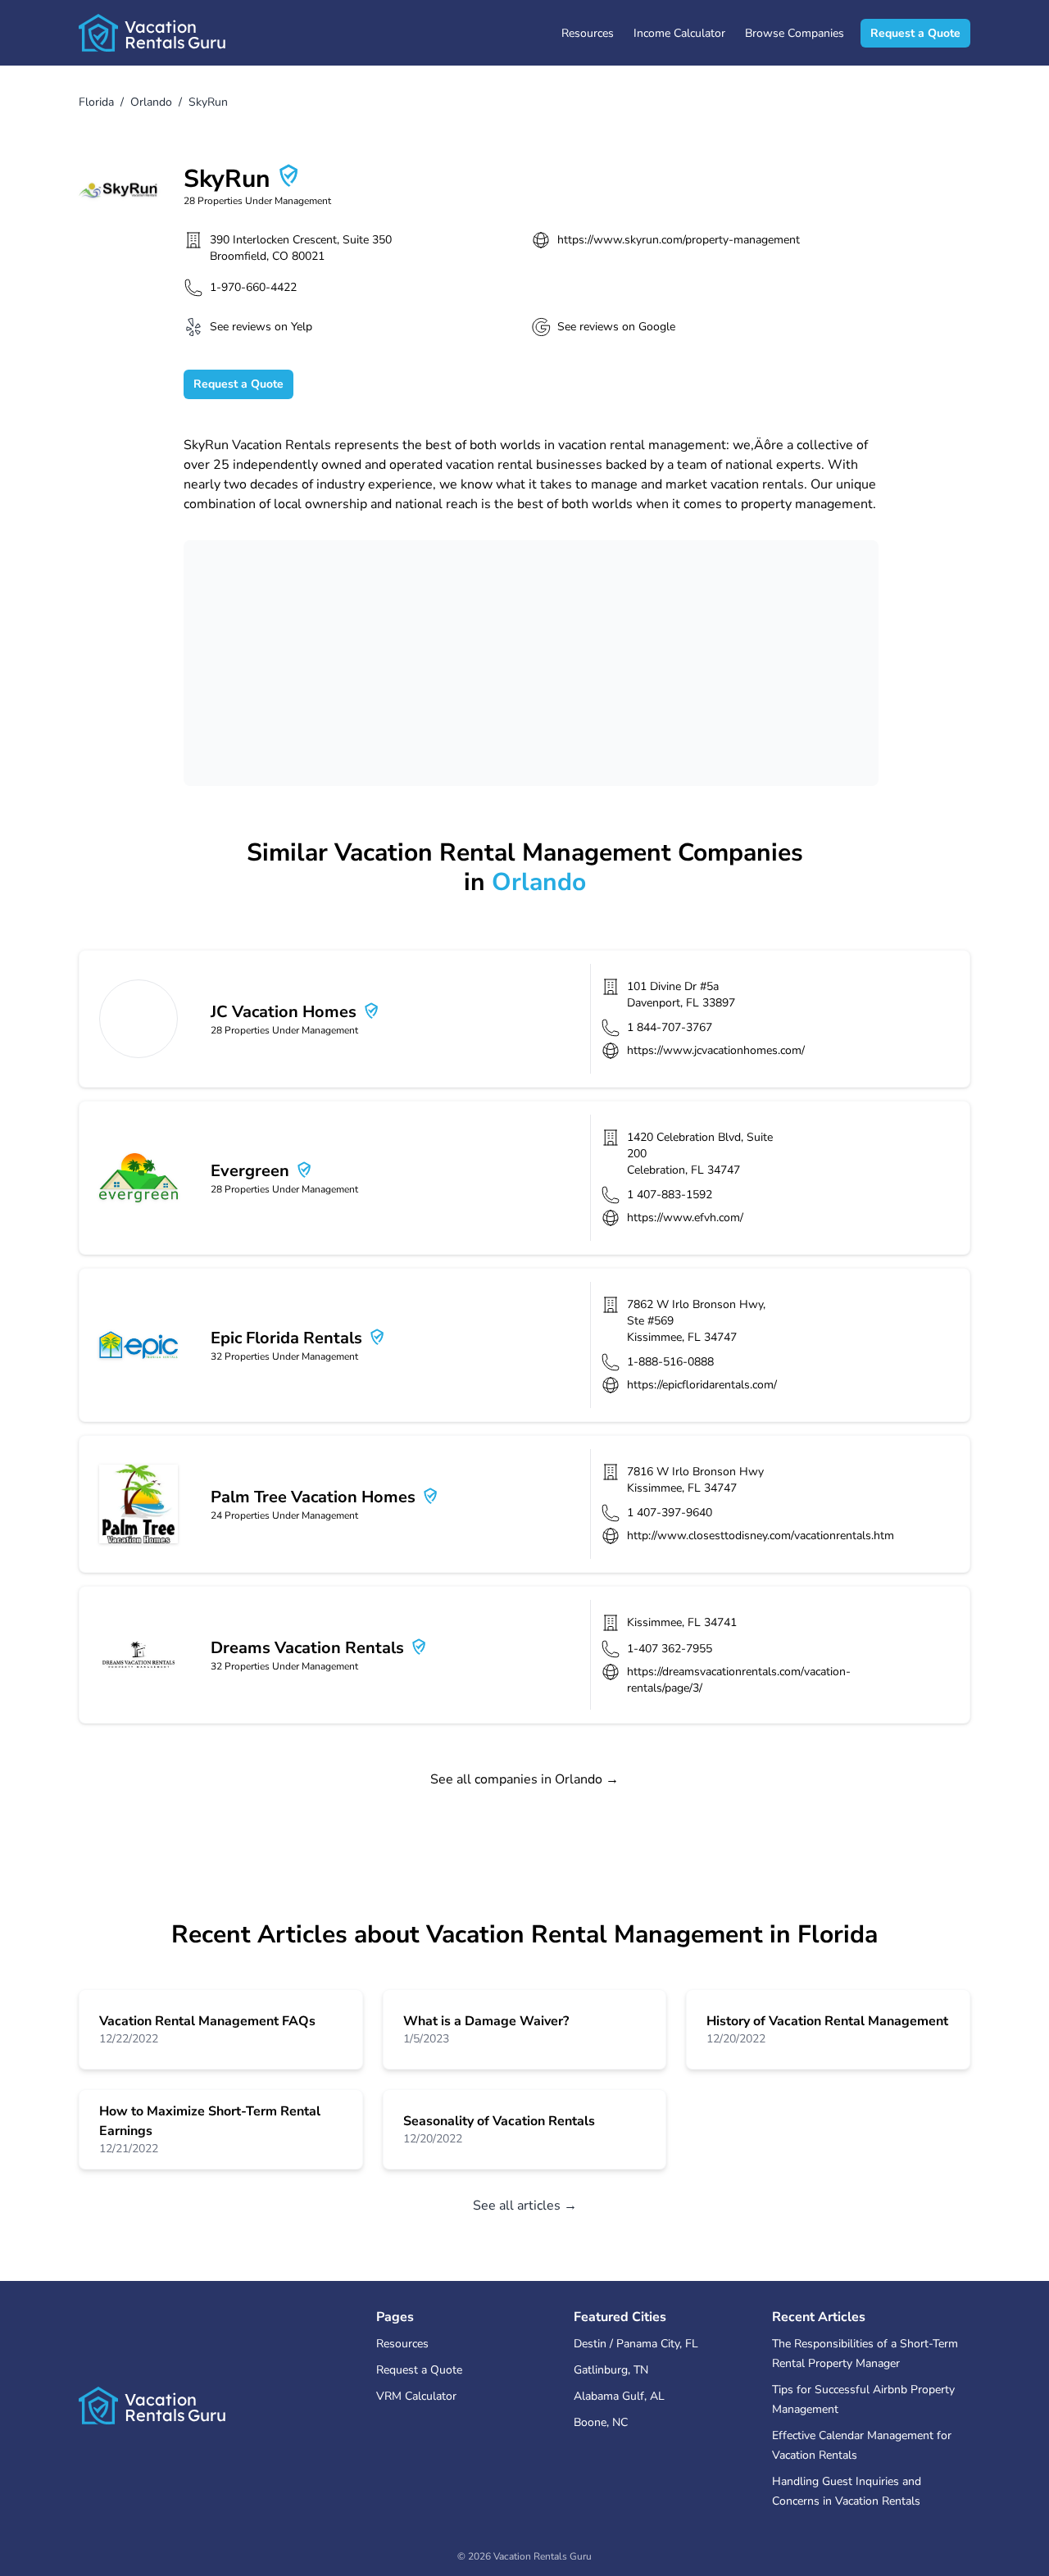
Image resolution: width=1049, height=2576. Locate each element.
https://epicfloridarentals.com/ (702, 1385)
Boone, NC (601, 2422)
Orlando (151, 102)
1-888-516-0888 (670, 1362)
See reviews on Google (616, 327)
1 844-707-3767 (670, 1027)
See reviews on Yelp (261, 327)
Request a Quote (915, 33)
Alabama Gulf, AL (619, 2396)
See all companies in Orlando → (524, 1779)
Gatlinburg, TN (611, 2370)
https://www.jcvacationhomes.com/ (716, 1050)
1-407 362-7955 (670, 1649)
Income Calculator (679, 33)
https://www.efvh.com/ (685, 1218)
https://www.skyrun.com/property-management (679, 240)
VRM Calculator (416, 2396)
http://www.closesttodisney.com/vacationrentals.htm (761, 1536)
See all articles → (525, 2206)
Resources (588, 33)
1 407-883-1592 (670, 1195)
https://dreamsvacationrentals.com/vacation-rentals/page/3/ (739, 1680)
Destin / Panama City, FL (636, 2344)
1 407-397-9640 (670, 1513)
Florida (96, 102)
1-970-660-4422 (253, 287)
